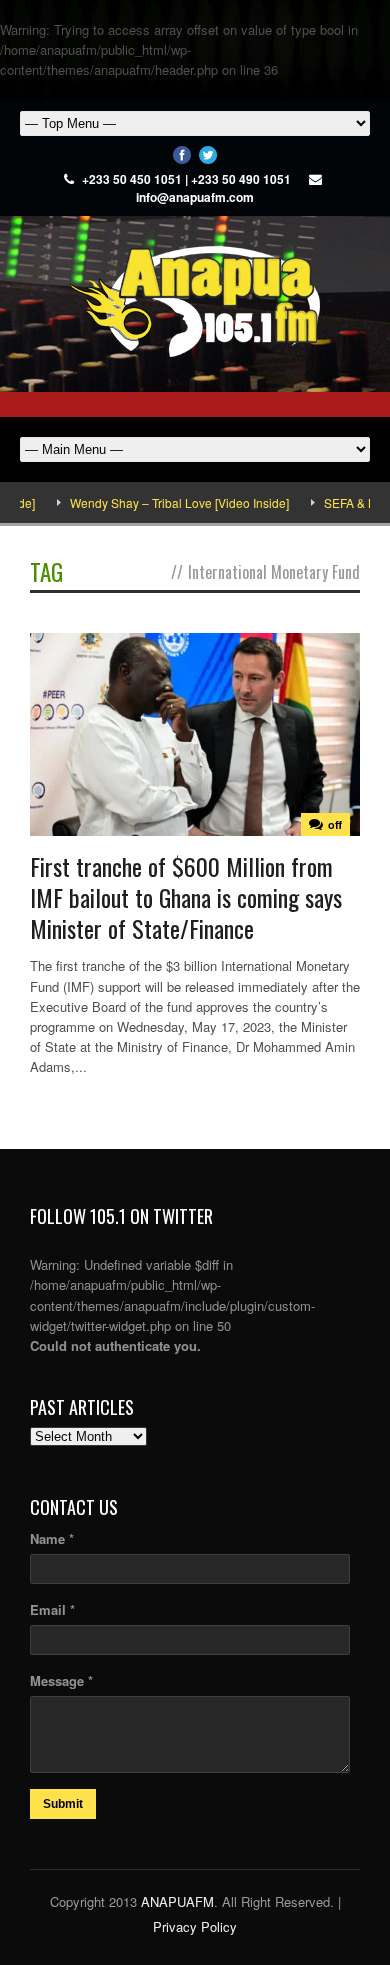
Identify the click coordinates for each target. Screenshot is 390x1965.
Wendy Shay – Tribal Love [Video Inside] (163, 502)
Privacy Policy (195, 1926)
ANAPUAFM (177, 1901)
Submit (63, 1804)
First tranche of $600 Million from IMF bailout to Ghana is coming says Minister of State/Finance (186, 897)
